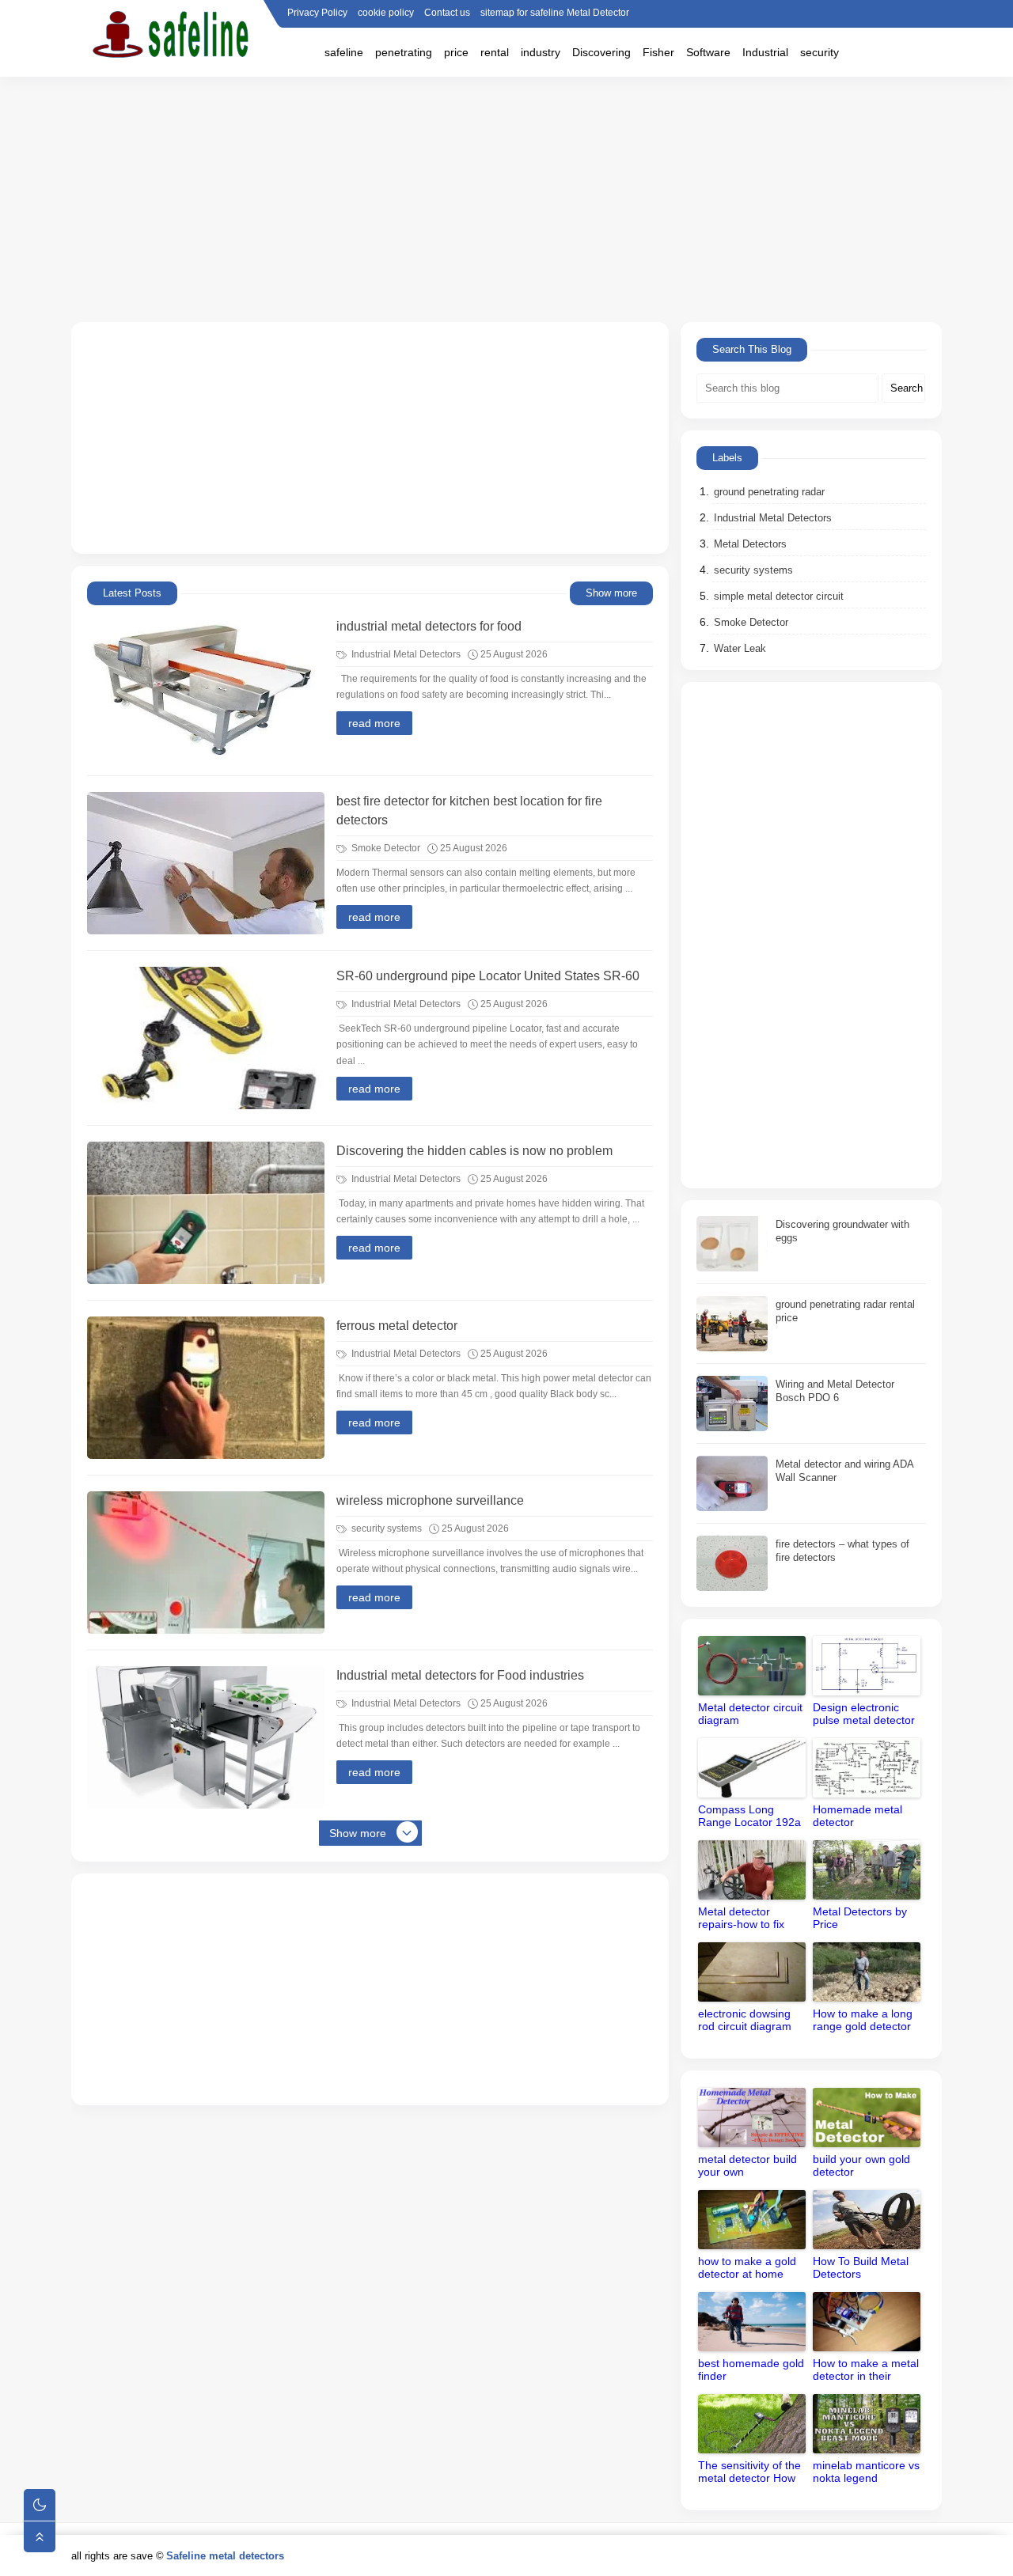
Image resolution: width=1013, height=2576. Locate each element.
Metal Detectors (750, 544)
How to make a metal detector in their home (866, 2371)
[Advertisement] (506, 199)
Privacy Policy (317, 13)
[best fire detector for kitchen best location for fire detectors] (206, 863)
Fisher (658, 52)
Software (708, 52)
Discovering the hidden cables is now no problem (474, 1151)
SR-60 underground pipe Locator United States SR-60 (488, 976)
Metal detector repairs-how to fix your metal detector (747, 1919)
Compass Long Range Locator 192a (749, 1816)
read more (374, 723)
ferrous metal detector (397, 1326)
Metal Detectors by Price (860, 1918)
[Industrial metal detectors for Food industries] (206, 1737)
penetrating (404, 52)
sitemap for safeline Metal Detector (555, 13)
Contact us (447, 13)
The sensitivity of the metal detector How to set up (749, 2473)
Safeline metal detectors (225, 2556)
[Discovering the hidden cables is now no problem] (206, 1213)
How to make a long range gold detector (863, 2020)
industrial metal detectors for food (429, 626)
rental (495, 52)
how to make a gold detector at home (747, 2267)
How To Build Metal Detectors (861, 2267)
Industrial (765, 52)
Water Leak (740, 648)
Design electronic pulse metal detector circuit (864, 1715)
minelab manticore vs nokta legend (866, 2472)
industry (541, 52)
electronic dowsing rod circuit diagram (745, 2020)
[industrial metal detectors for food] (206, 688)
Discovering (601, 52)
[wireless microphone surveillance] (206, 1563)
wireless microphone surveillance (430, 1500)
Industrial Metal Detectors (405, 654)
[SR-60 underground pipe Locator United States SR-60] (206, 1038)
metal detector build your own (747, 2165)
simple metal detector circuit (779, 596)
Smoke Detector (385, 848)
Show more (611, 593)
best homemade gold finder (751, 2370)
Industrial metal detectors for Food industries (460, 1675)
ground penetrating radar (769, 492)
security (820, 52)
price (456, 52)
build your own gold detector (861, 2165)
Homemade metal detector (857, 1816)
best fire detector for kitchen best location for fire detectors (469, 811)
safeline (344, 52)
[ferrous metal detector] (206, 1388)
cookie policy (386, 13)
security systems (385, 1529)
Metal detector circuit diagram (750, 1714)
